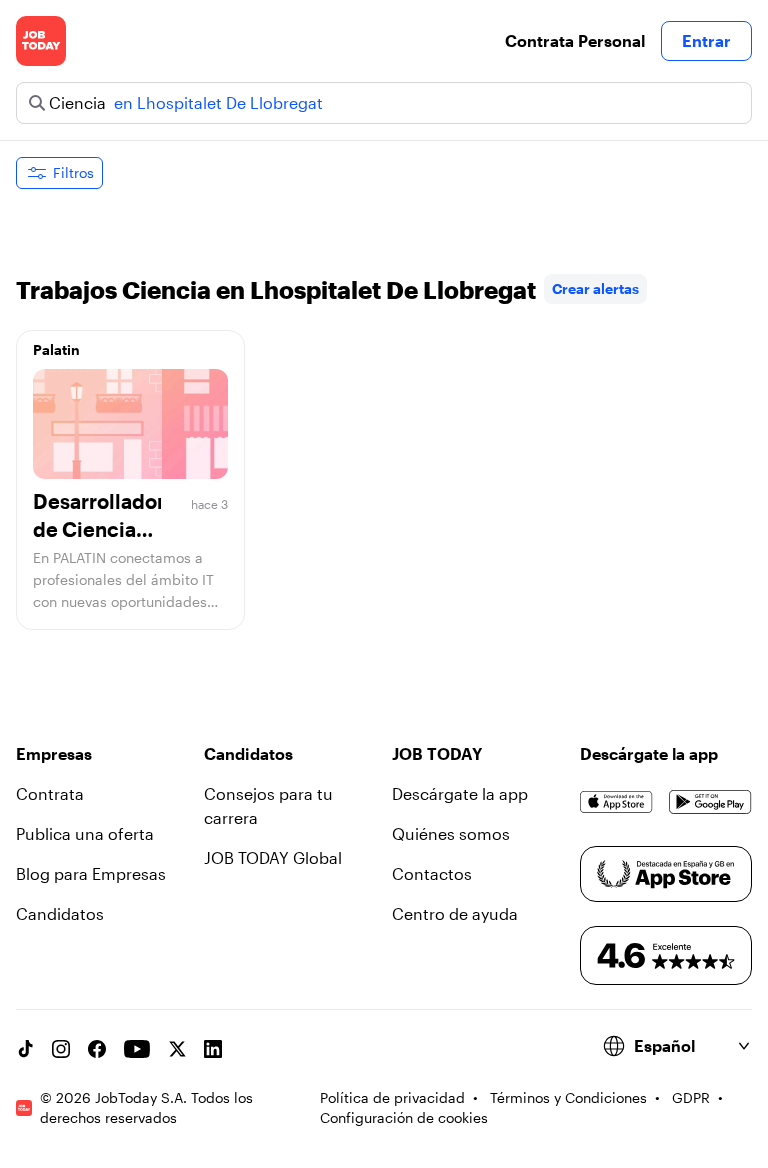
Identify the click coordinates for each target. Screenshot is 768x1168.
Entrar (706, 40)
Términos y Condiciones (568, 1097)
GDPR (691, 1097)
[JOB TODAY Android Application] (710, 802)
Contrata (50, 793)
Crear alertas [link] (595, 288)
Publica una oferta (85, 833)
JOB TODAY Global (273, 857)
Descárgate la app (460, 793)
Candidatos (60, 913)
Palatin (56, 349)
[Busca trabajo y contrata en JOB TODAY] (41, 41)
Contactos (432, 873)
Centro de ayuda (455, 913)
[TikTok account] (25, 1049)
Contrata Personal (575, 40)
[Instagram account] (61, 1049)
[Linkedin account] (213, 1049)
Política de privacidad (392, 1097)
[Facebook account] (97, 1049)
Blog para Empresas (91, 873)
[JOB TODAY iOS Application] (616, 802)
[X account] (177, 1049)
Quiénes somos (451, 833)
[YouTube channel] (137, 1049)
